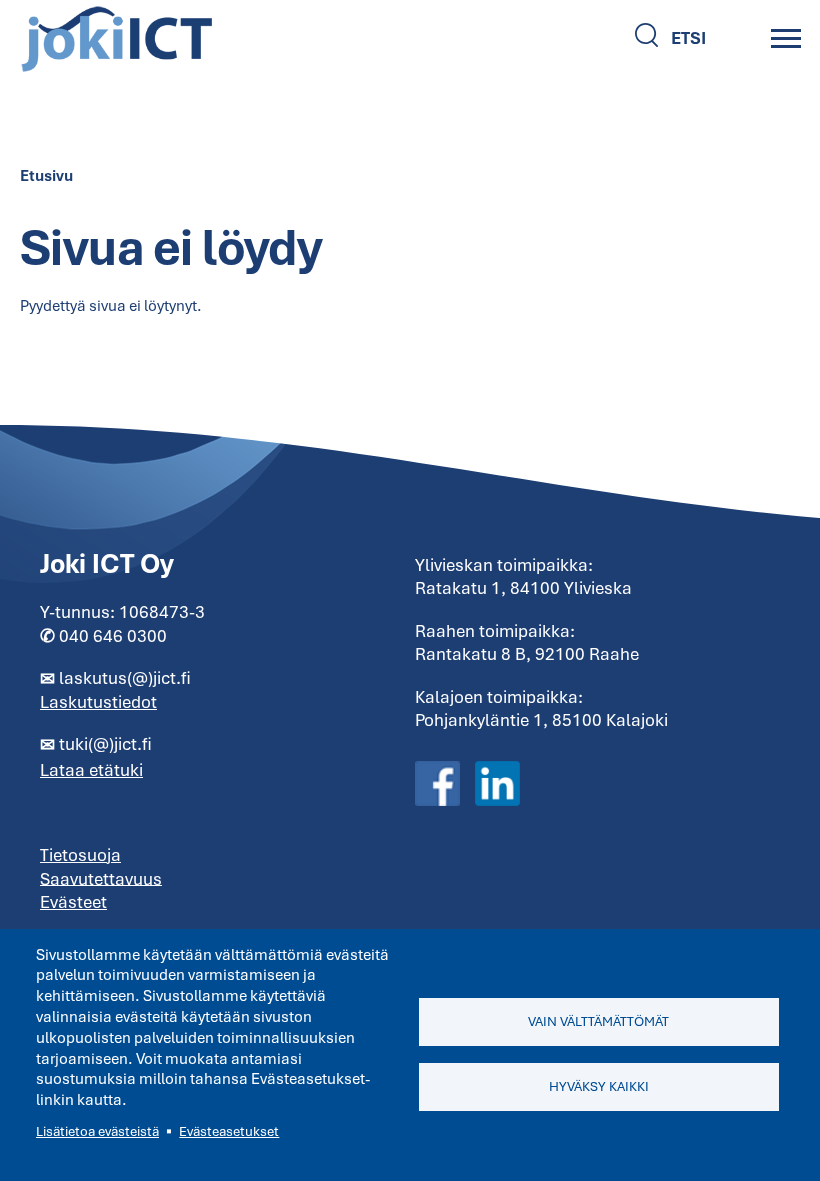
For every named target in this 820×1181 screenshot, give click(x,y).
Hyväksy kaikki (599, 1086)
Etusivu (46, 176)
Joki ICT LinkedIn (497, 784)
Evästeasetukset (229, 1131)
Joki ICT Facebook (437, 784)
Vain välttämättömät (598, 1021)
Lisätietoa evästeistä (97, 1131)
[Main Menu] (786, 38)
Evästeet (73, 902)
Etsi (688, 38)
